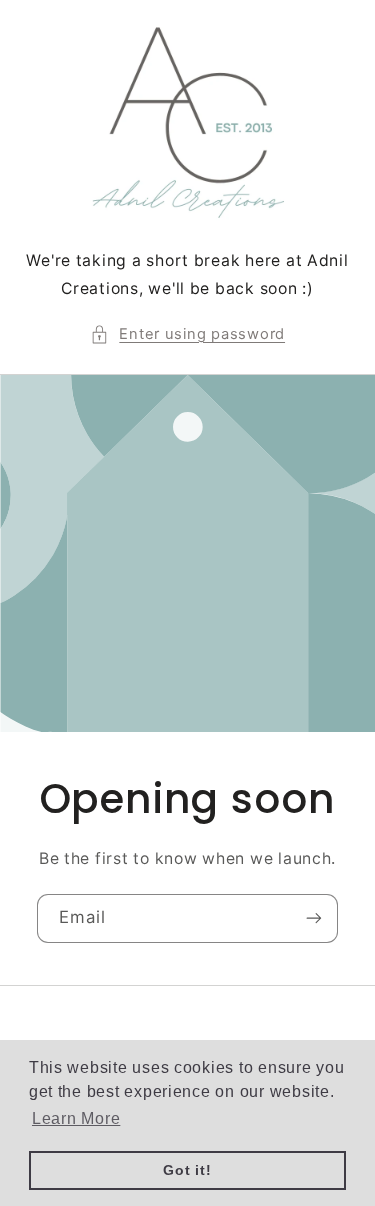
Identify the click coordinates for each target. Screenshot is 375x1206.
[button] (187, 335)
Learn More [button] (76, 1118)
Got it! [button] (187, 1170)
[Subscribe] (314, 918)
